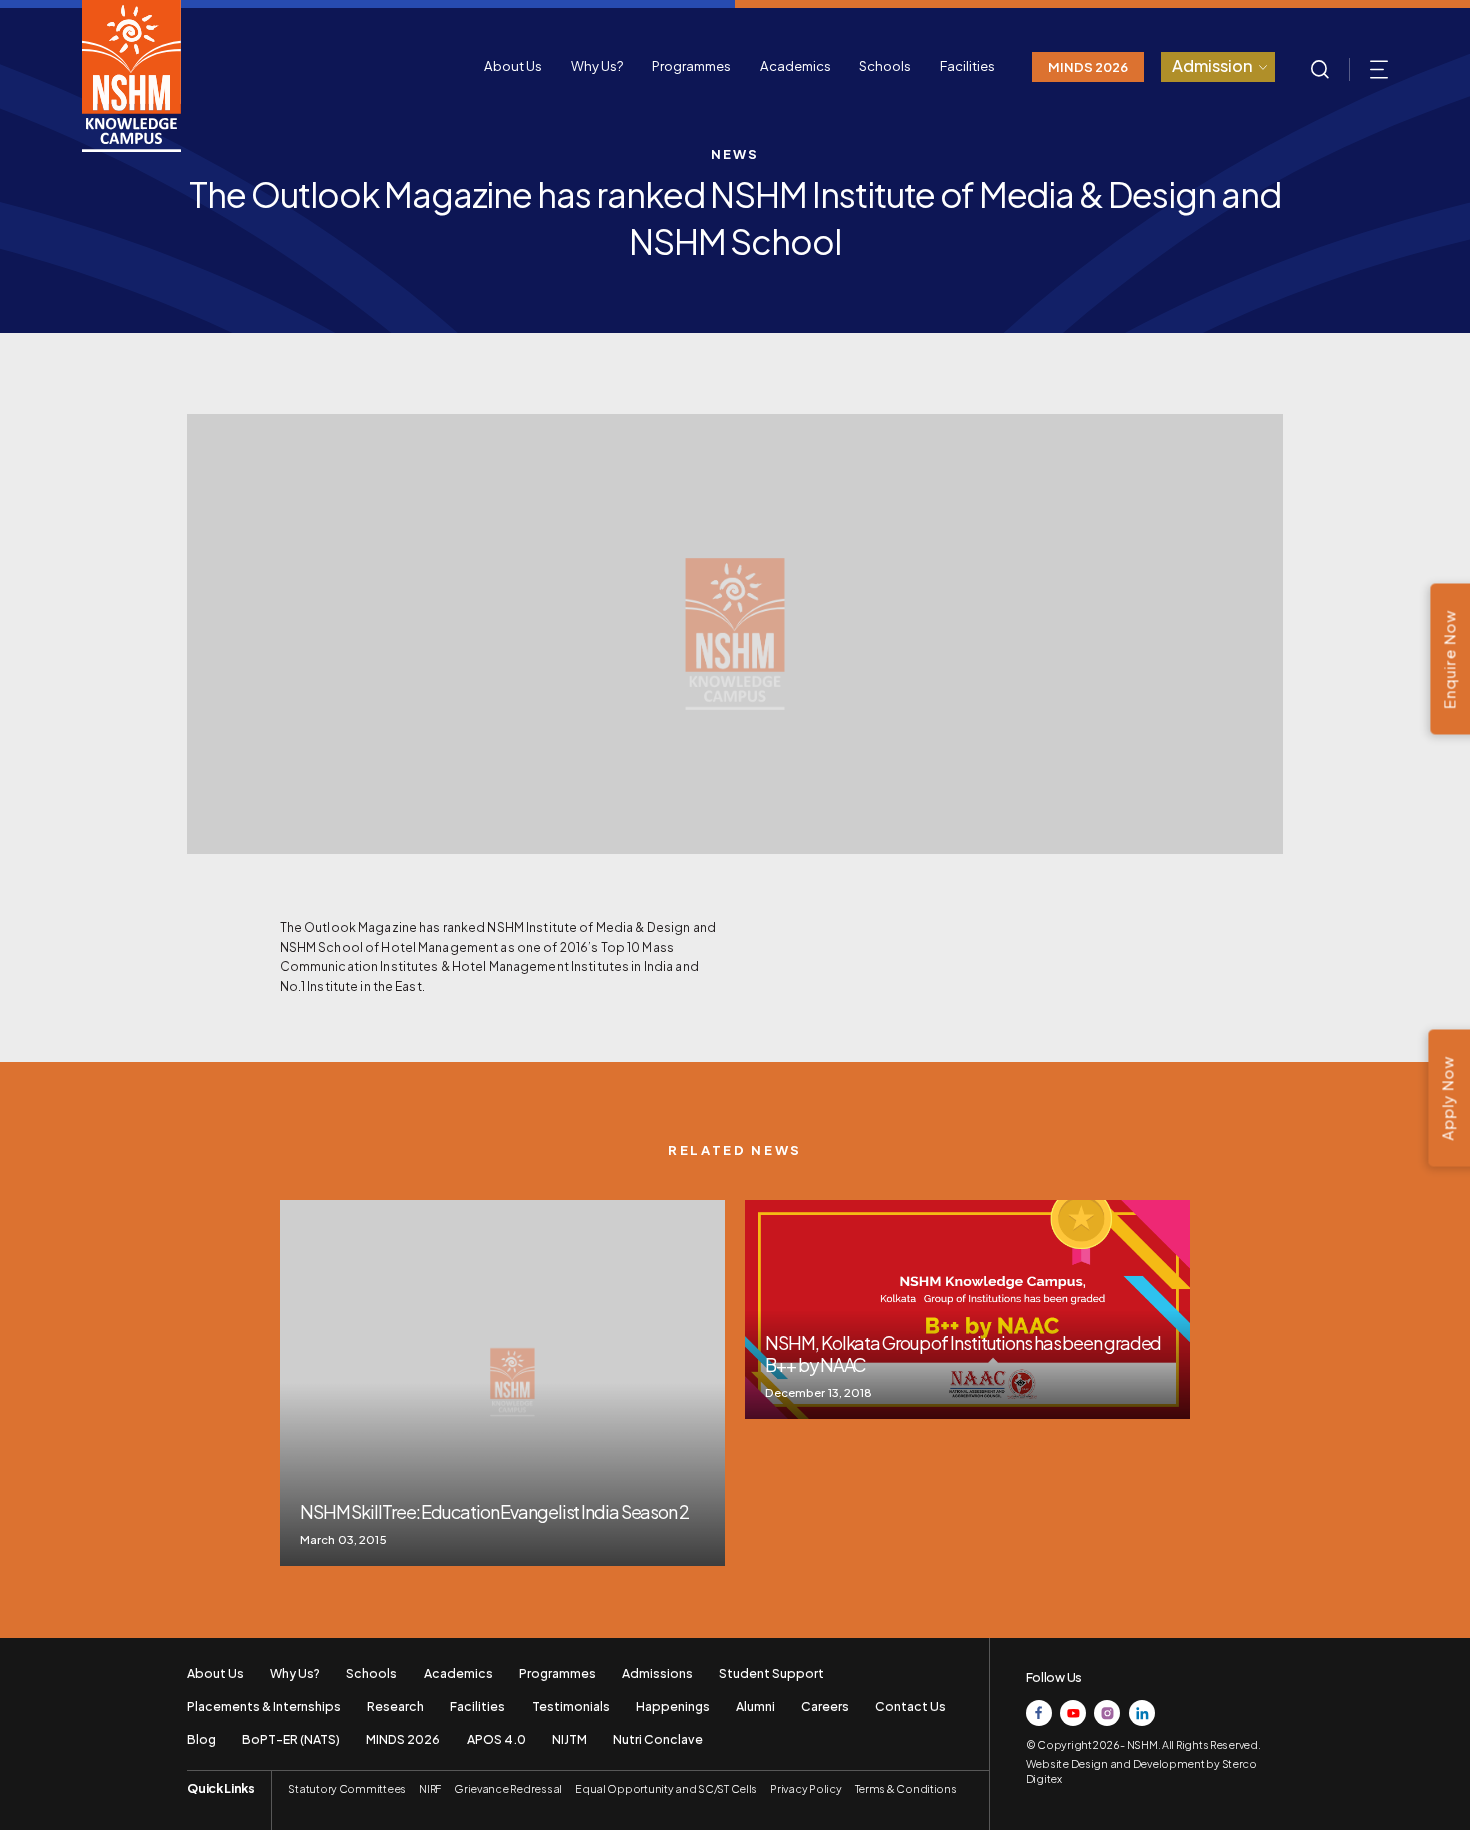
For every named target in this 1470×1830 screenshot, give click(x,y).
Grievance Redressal (508, 1788)
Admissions (657, 1673)
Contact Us (910, 1706)
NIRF (430, 1788)
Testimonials (571, 1706)
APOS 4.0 (496, 1739)
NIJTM (569, 1739)
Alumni (755, 1706)
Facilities (967, 65)
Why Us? (597, 65)
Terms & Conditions (906, 1788)
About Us (513, 65)
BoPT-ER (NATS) (291, 1739)
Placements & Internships (264, 1706)
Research (395, 1706)
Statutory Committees (347, 1788)
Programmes (691, 65)
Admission (1212, 65)
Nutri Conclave (658, 1739)
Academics (795, 65)
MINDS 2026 (1088, 66)
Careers (825, 1706)
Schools (885, 65)
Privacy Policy (805, 1788)
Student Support (771, 1673)
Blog (201, 1739)
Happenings (673, 1706)
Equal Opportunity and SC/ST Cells (666, 1788)
